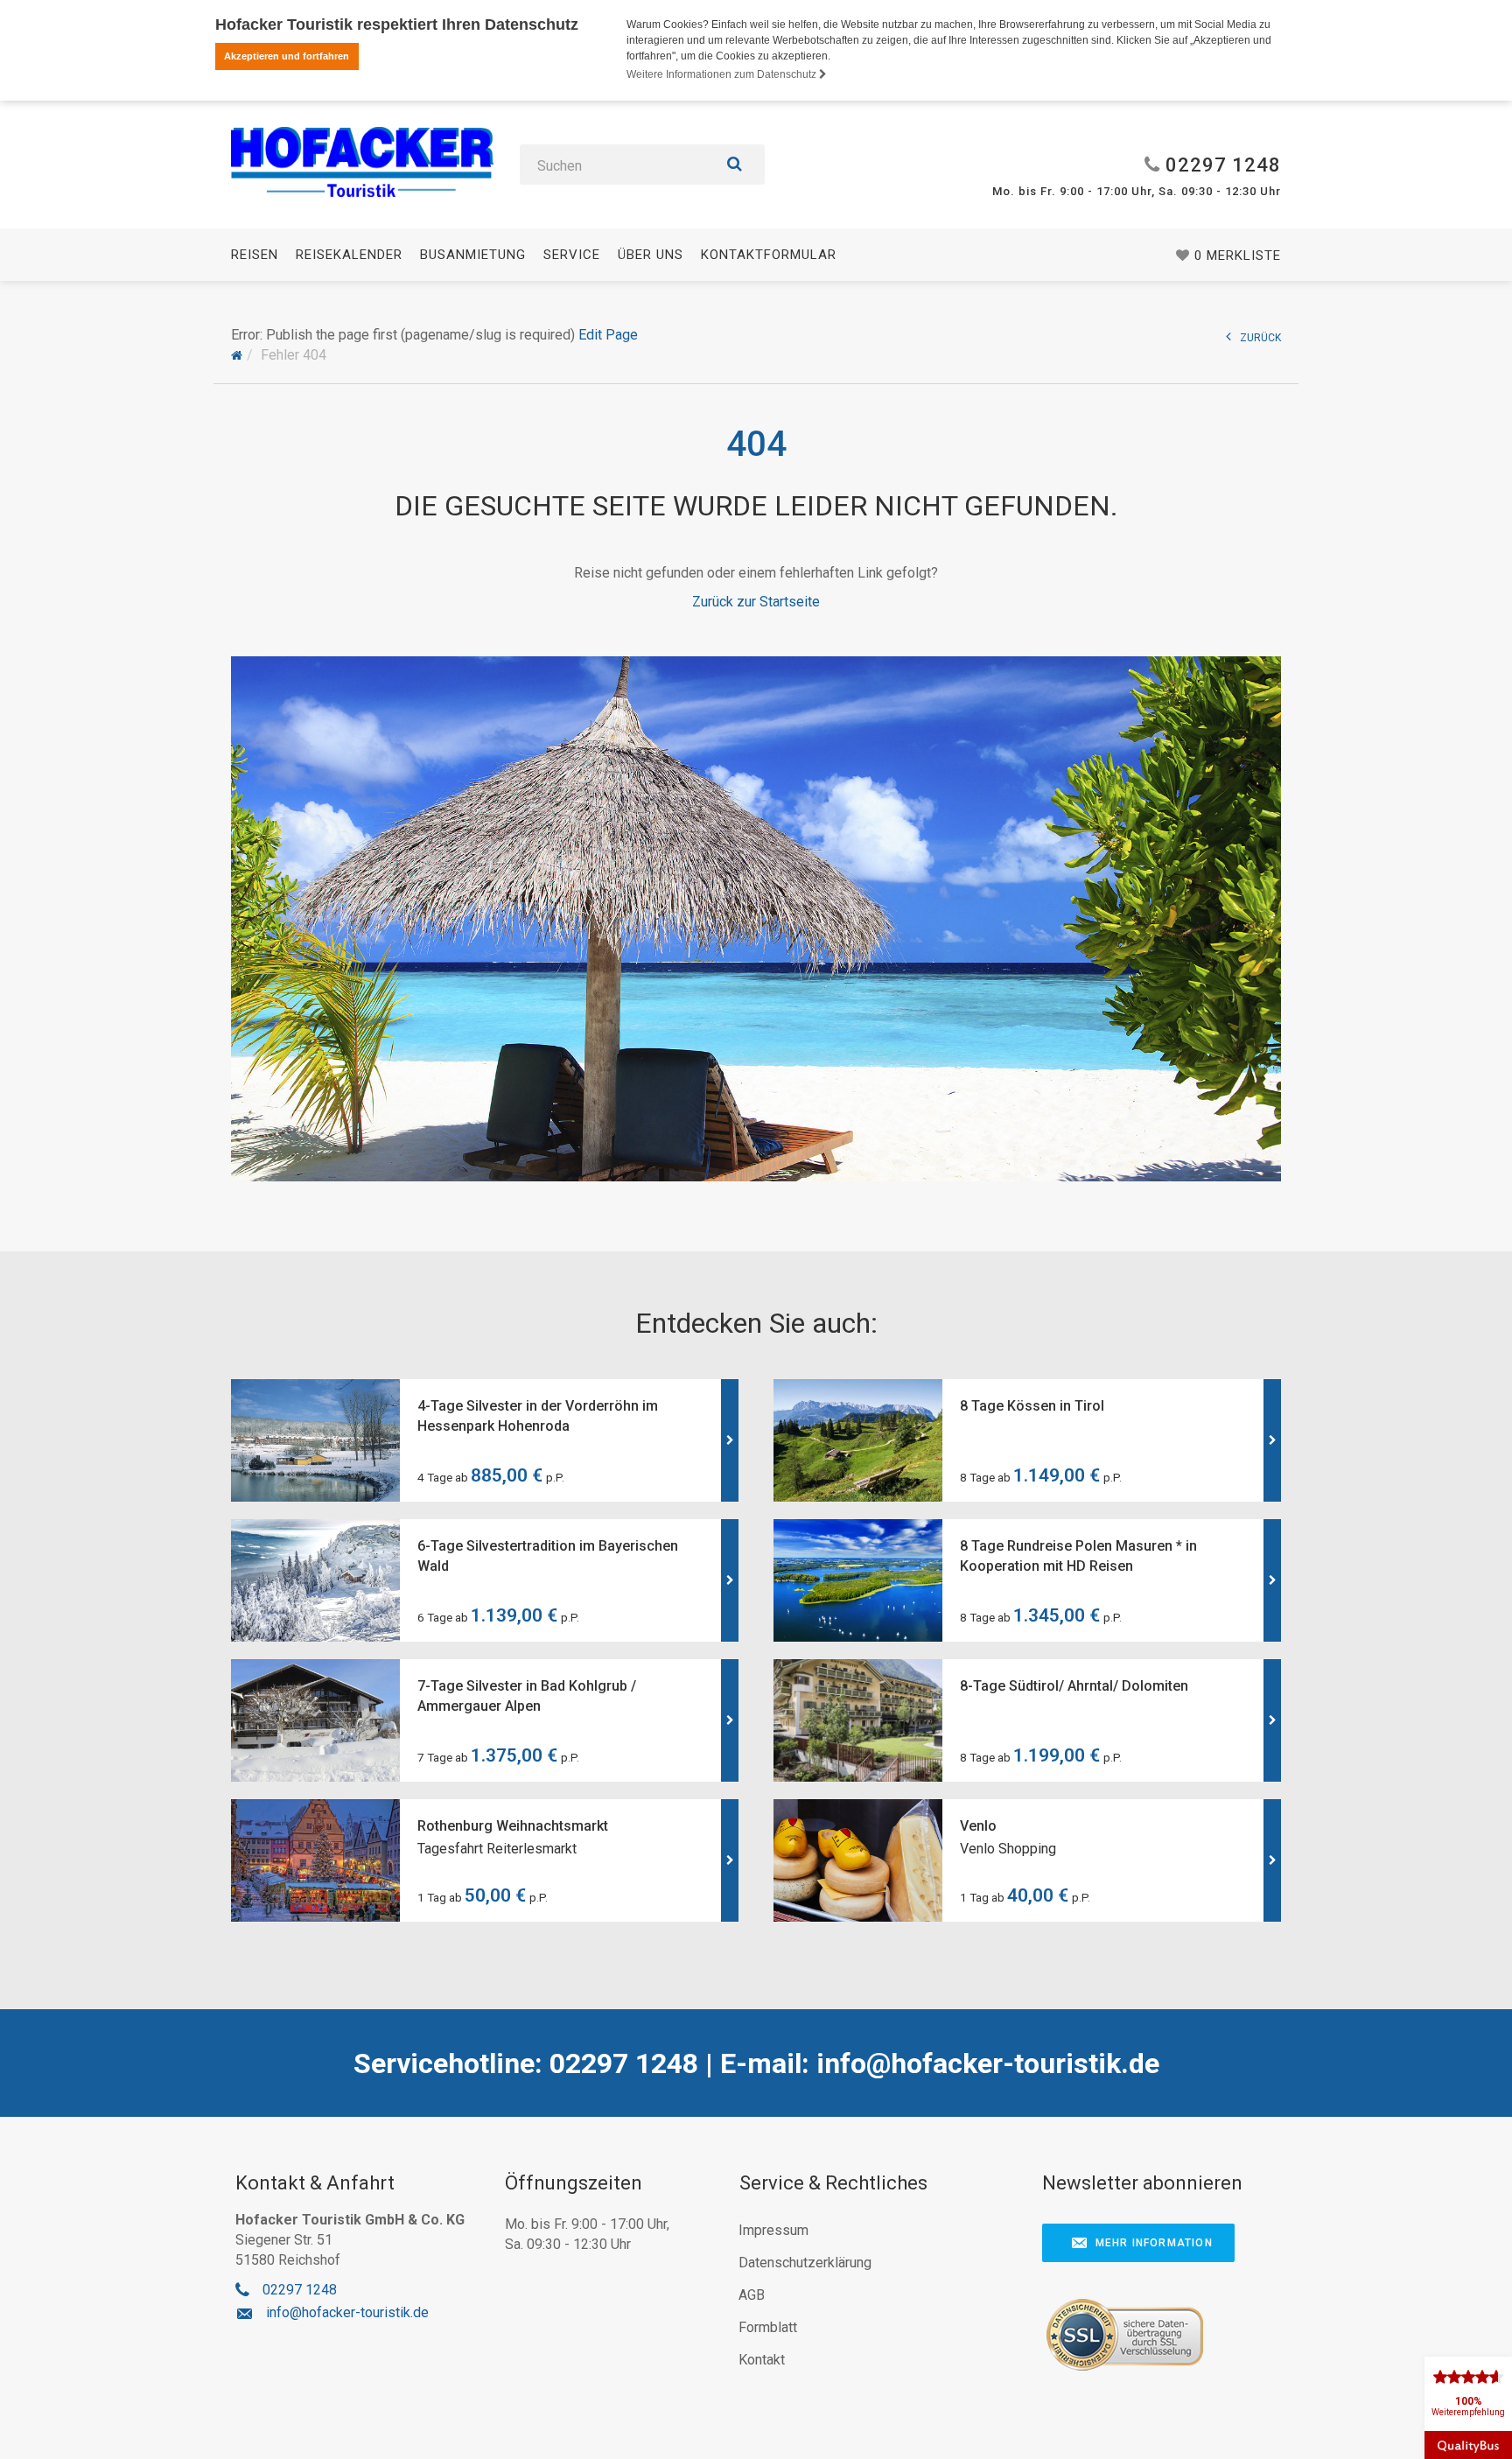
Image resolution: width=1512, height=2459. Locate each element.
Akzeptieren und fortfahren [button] (287, 56)
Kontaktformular (769, 255)
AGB (752, 2295)
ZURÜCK (1260, 338)
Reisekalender (349, 255)
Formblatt (768, 2327)
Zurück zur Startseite (756, 602)
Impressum (773, 2230)
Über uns (651, 255)
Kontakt (762, 2360)
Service (572, 255)
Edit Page (608, 335)
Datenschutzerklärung (805, 2263)
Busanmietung (473, 255)
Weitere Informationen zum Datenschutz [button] (723, 74)
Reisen (255, 255)
